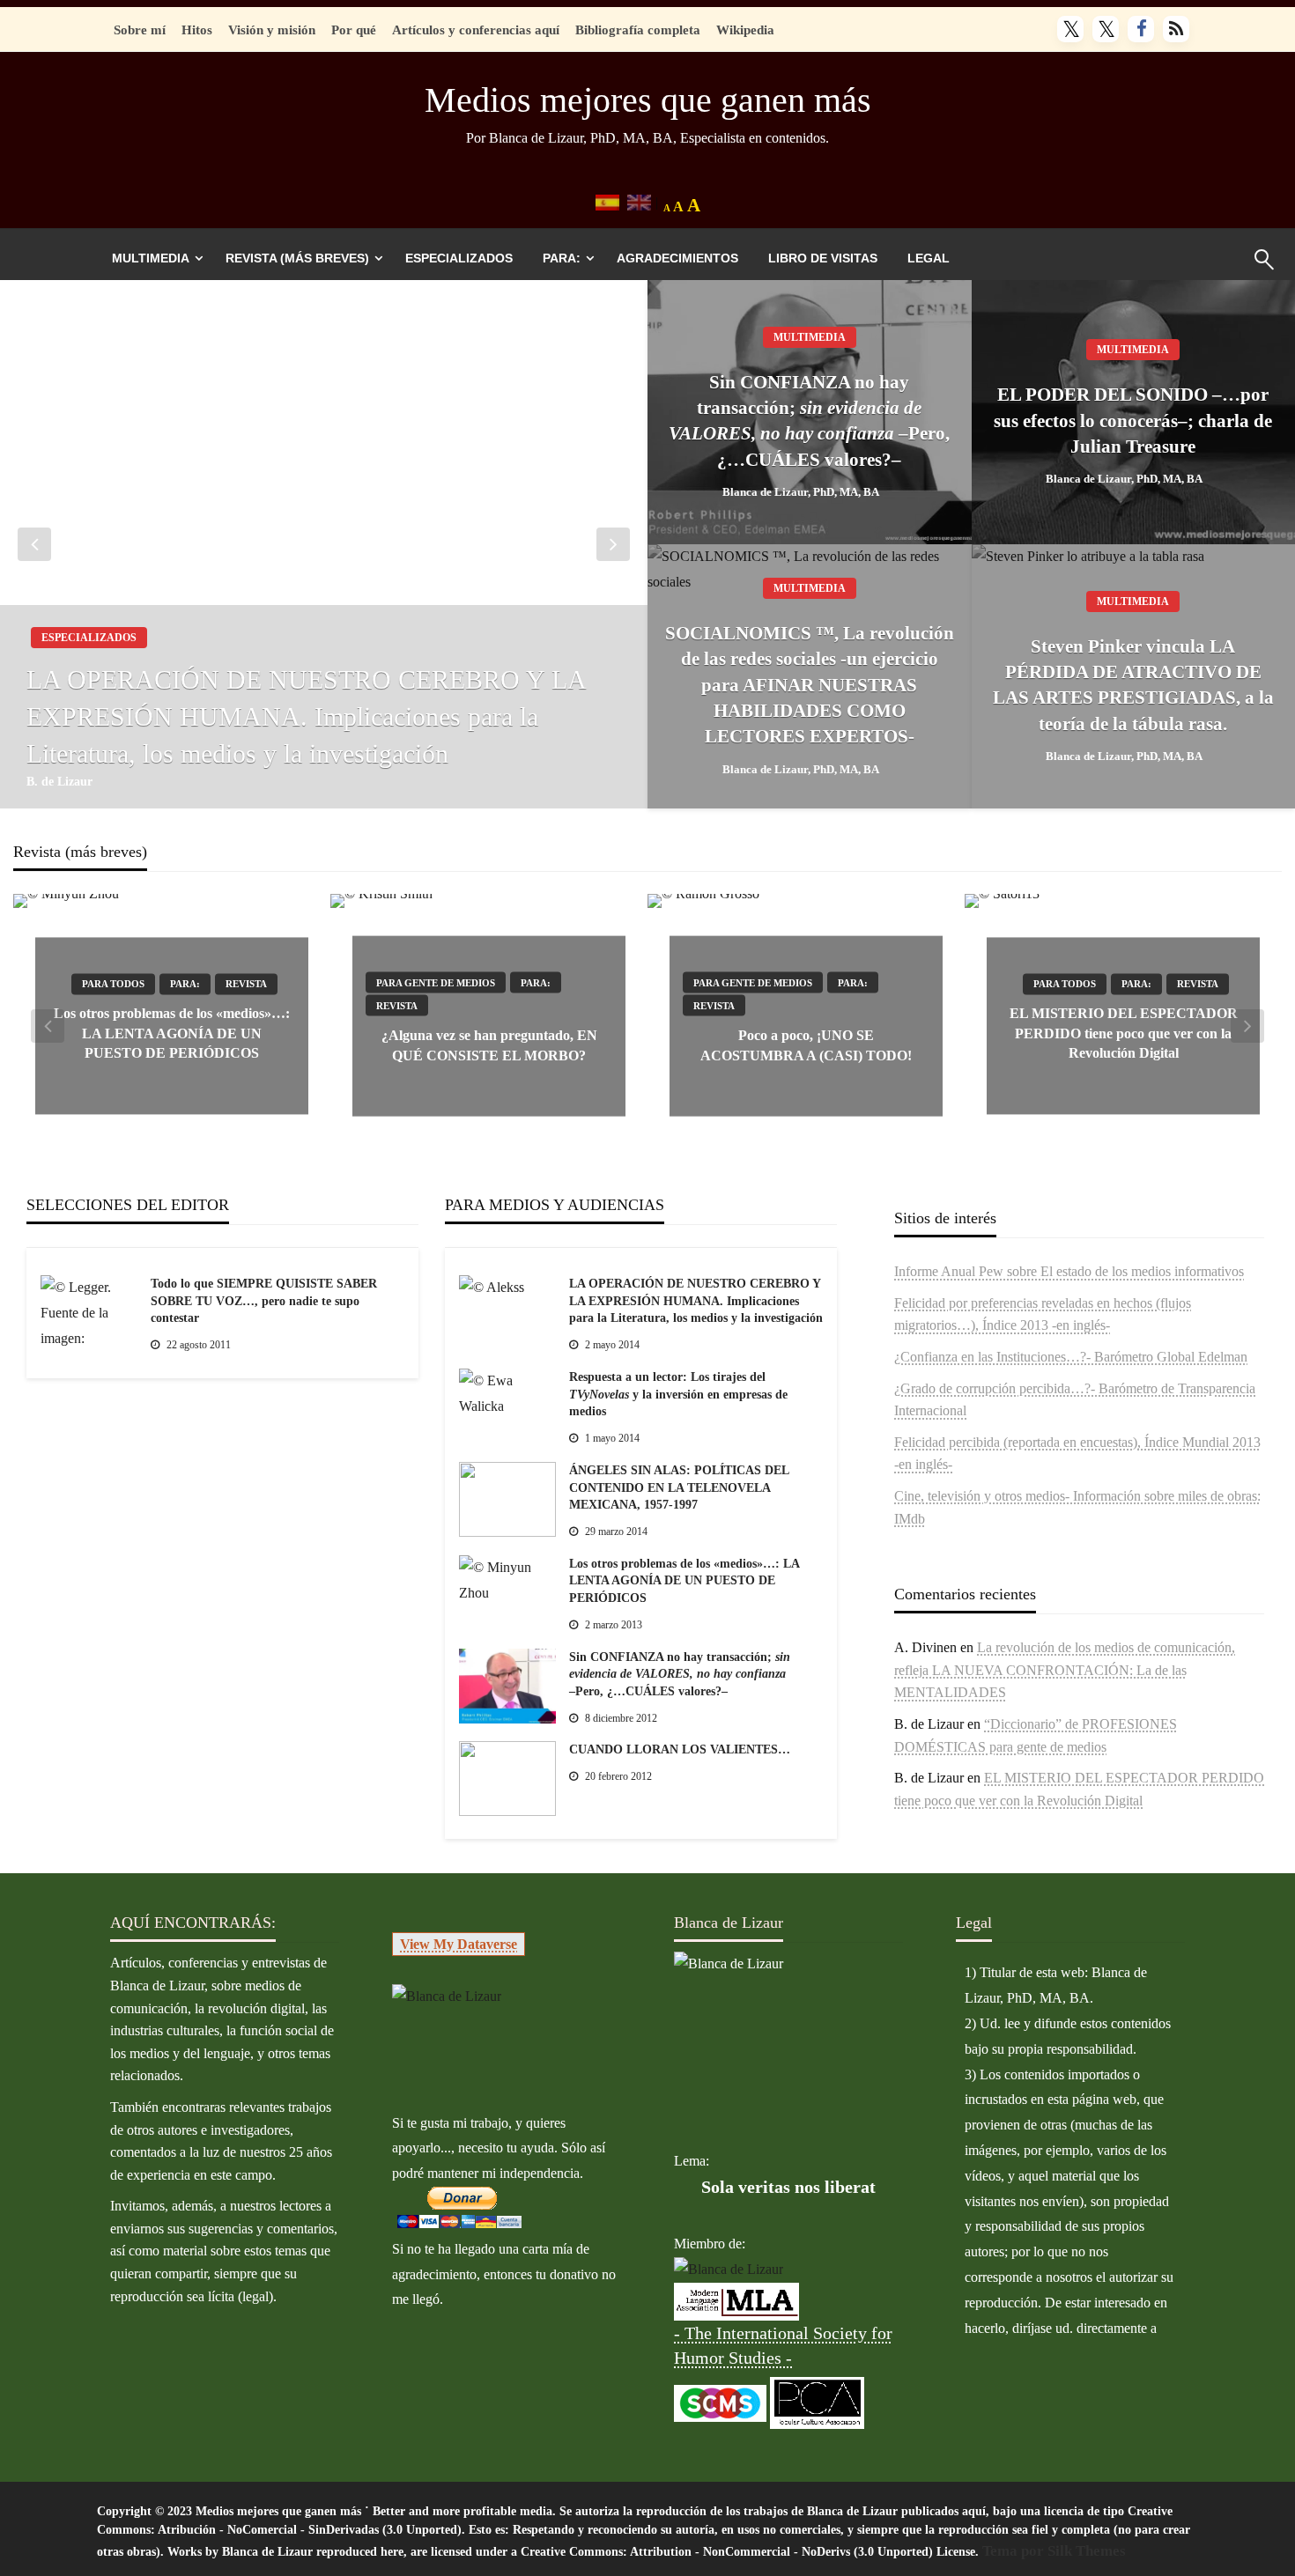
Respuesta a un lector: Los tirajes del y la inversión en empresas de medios (678, 1394)
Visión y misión (272, 30)
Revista (246, 985)
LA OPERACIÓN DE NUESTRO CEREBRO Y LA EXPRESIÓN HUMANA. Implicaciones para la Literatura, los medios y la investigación (306, 716)
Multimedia (151, 258)
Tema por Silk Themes (1054, 2551)
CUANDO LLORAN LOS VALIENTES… (680, 1749)
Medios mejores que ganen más (648, 100)
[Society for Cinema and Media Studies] (720, 2401)
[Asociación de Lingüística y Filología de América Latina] (729, 2269)
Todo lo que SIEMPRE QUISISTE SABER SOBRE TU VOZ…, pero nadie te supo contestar (264, 1301)
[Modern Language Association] (736, 2300)
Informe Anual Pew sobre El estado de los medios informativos (1069, 1271)
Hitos (197, 30)
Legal (929, 258)
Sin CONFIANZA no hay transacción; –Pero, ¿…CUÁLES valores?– (809, 421)
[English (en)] (639, 201)
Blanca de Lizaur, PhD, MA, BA (801, 492)
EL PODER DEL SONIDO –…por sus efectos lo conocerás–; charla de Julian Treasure (1133, 421)
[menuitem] (154, 258)
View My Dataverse (459, 1944)
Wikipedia (745, 30)
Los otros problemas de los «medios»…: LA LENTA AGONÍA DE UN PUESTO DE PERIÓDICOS (172, 1034)
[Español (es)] (607, 201)
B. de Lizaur (59, 782)
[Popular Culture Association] (817, 2401)
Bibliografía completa (638, 30)
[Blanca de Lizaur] (447, 1995)
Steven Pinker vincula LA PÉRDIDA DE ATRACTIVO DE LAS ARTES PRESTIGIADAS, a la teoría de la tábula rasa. (1133, 685)
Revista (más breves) (297, 258)
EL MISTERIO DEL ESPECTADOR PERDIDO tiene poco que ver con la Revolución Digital (1124, 1034)
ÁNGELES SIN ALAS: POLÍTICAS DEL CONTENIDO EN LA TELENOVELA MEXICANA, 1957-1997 (679, 1487)
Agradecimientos (677, 258)
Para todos (113, 985)
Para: (562, 258)
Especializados (459, 258)
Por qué (354, 30)
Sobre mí (140, 30)
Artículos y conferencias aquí (476, 30)
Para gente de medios (436, 983)
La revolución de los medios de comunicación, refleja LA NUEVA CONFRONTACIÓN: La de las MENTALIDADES (1065, 1670)
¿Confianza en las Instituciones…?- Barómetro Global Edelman (1071, 1357)
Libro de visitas (823, 258)
